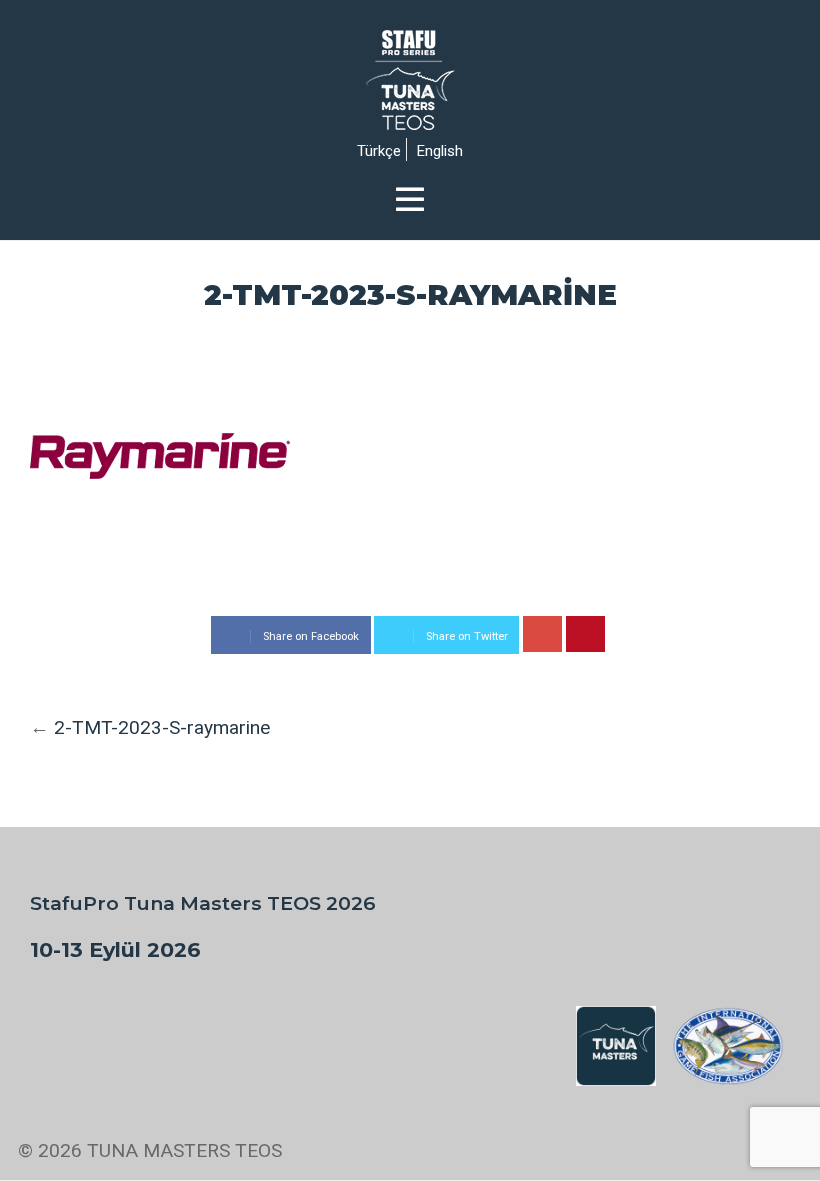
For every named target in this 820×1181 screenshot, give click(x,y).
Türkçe (379, 151)
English (440, 151)
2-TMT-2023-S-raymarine (162, 727)
